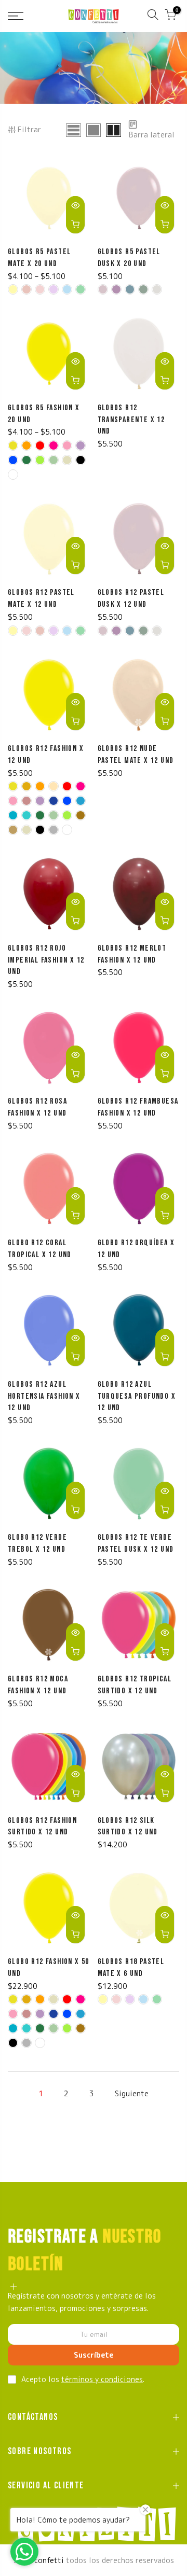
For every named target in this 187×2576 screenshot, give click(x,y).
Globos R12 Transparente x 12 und (131, 420)
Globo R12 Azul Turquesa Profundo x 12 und (137, 1396)
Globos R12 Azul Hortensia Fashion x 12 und (44, 1396)
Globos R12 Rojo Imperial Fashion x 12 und (46, 960)
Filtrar (29, 129)
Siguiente (132, 2093)
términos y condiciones (102, 2379)
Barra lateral (152, 135)
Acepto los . (83, 2379)
